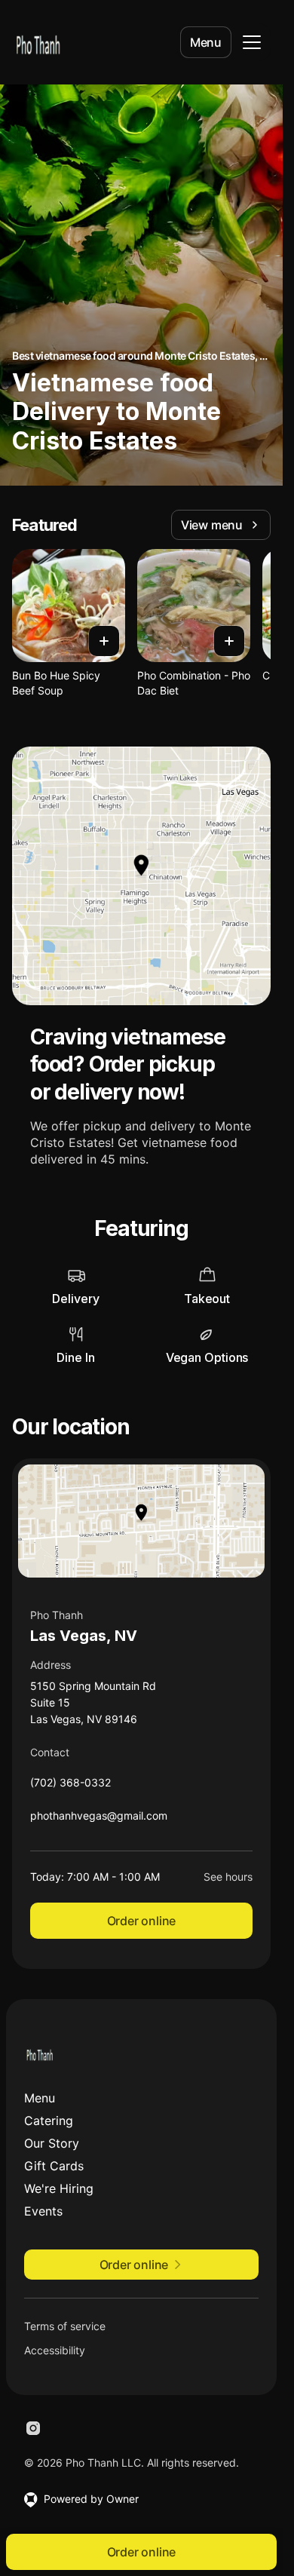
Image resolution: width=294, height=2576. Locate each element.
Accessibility (55, 2350)
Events (43, 2211)
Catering (49, 2121)
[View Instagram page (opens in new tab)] (33, 2428)
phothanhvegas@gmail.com (99, 1819)
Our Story (52, 2143)
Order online (142, 1921)
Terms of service (65, 2326)
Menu (206, 42)
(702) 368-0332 (70, 1786)
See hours (228, 1877)
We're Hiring (59, 2188)
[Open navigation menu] (252, 42)
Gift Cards (54, 2166)
